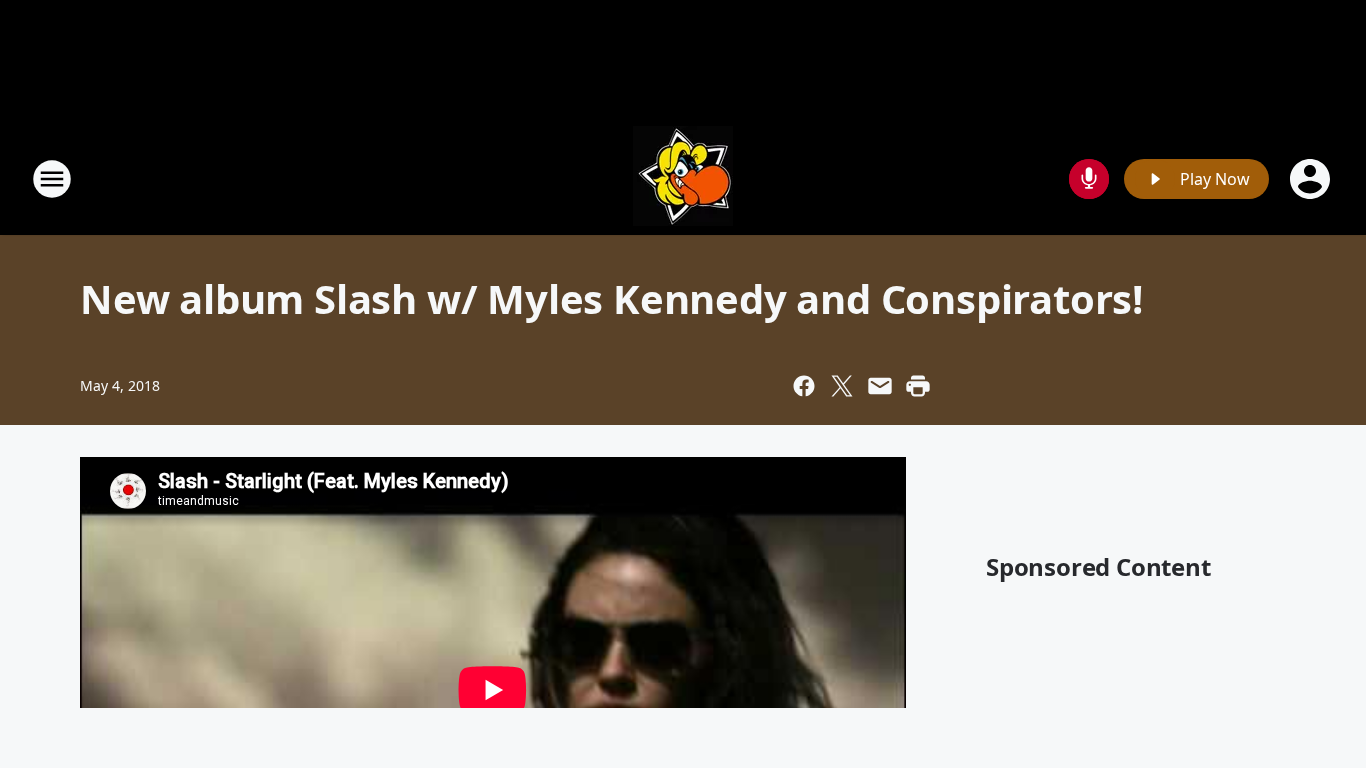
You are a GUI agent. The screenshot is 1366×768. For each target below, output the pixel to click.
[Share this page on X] (842, 386)
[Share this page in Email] (880, 386)
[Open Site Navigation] (52, 179)
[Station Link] (683, 178)
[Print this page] (918, 386)
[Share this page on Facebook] (804, 386)
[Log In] (1312, 179)
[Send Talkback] (1089, 179)
